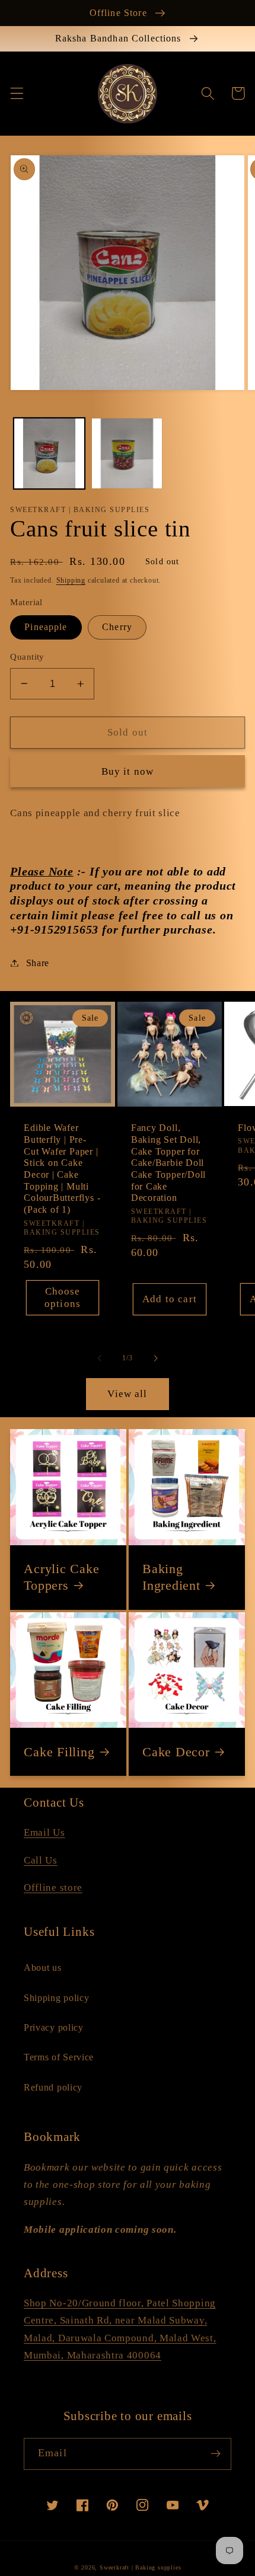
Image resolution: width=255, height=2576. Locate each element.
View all (127, 1394)
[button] (17, 93)
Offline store (53, 1888)
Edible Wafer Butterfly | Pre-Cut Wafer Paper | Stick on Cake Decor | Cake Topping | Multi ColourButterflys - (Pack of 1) (62, 1169)
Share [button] (38, 963)
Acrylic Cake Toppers (61, 1577)
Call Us (41, 1860)
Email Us (44, 1832)
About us (43, 1968)
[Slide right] (155, 1359)
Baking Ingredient (171, 1577)
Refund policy (53, 2087)
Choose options (63, 1297)
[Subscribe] (216, 2454)
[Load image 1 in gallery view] (49, 453)
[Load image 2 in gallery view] (127, 453)
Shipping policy (56, 1998)
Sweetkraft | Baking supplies (141, 2567)
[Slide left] (100, 1359)
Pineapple (46, 627)
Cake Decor (176, 1752)
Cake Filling (59, 1752)
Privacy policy (54, 2027)
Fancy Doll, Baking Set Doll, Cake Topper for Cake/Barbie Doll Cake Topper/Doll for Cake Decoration (168, 1163)
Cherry (117, 627)
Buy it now (128, 771)
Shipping (71, 580)
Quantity (27, 657)
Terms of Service (59, 2057)
